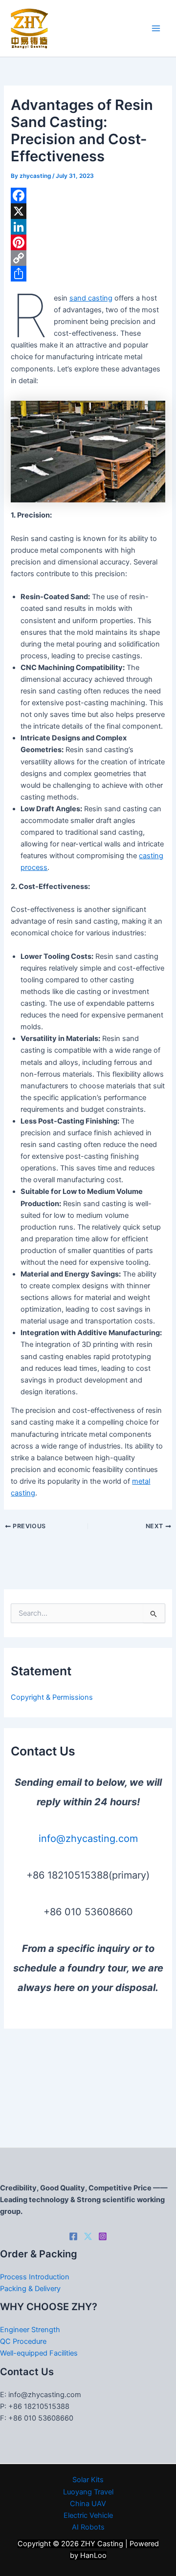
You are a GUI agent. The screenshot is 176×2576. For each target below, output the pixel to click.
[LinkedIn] (88, 227)
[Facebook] (88, 195)
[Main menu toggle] (156, 28)
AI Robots (88, 2527)
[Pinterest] (88, 242)
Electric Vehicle (88, 2515)
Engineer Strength (30, 2330)
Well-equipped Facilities (39, 2353)
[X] (88, 211)
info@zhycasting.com (88, 1839)
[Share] (88, 274)
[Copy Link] (88, 258)
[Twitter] (88, 2236)
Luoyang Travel (88, 2492)
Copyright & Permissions (52, 1697)
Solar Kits (88, 2480)
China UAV (88, 2504)
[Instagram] (103, 2236)
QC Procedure (23, 2341)
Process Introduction (35, 2277)
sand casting (91, 298)
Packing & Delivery (30, 2289)
